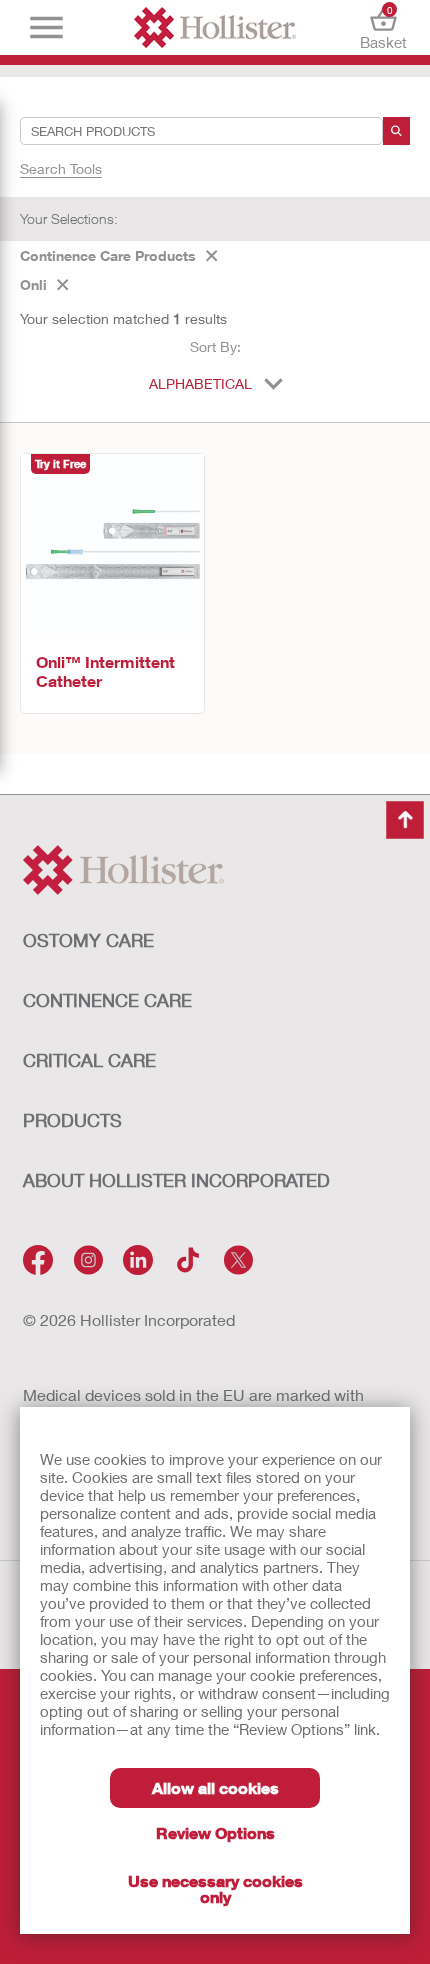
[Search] (396, 131)
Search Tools (61, 168)
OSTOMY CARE (88, 940)
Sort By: (215, 346)
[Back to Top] (405, 820)
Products (72, 1120)
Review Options (215, 1832)
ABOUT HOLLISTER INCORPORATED (176, 1180)
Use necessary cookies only (215, 1888)
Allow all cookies (215, 1787)
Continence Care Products (108, 255)
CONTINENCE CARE (107, 1000)
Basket (383, 27)
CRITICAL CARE (89, 1060)
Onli (33, 284)
